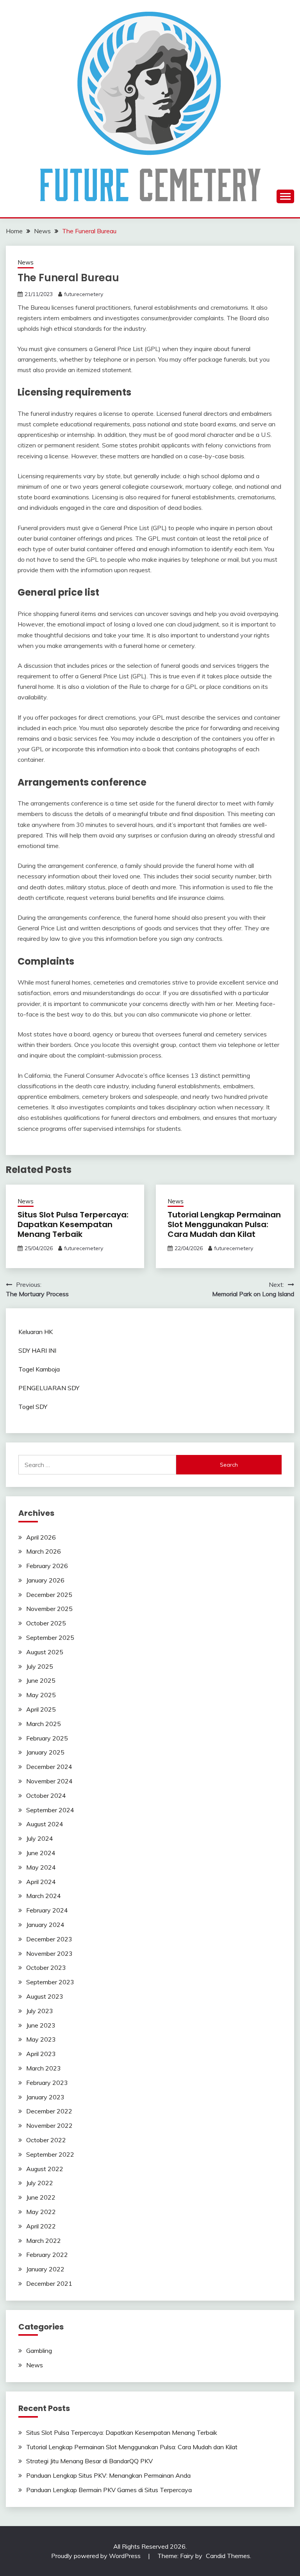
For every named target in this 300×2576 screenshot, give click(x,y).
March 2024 (44, 1896)
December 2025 (49, 1595)
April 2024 (41, 1882)
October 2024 (46, 1795)
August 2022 (45, 2169)
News (26, 262)
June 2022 (41, 2197)
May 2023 (41, 2039)
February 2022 (47, 2255)
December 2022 (49, 2111)
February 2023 (47, 2083)
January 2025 (45, 1752)
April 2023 (41, 2054)
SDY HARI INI (37, 1350)
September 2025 (50, 1637)
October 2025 (46, 1623)
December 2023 (49, 1939)
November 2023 (49, 1953)
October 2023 (46, 1967)
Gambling (39, 2351)
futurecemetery (84, 294)
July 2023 (40, 2011)
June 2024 (41, 1853)
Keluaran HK (36, 1332)
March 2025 (44, 1724)
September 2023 (50, 1982)
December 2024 (49, 1767)
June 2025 (41, 1680)
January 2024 (45, 1925)
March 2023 (44, 2068)
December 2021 (49, 2283)
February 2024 (47, 1910)
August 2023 (45, 1996)
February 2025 (47, 1738)
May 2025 (41, 1695)
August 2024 (45, 1824)
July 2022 (40, 2183)
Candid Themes (228, 2556)
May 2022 (41, 2212)
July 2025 (40, 1666)
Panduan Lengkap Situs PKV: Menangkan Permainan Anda (108, 2475)
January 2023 (45, 2097)
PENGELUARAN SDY (49, 1388)
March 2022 (44, 2241)
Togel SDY (33, 1407)
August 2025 (45, 1652)
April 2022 (41, 2226)
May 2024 (41, 1867)
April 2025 (41, 1709)
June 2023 (41, 2025)
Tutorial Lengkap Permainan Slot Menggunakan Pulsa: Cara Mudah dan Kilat (224, 1224)
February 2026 (47, 1566)
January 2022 (45, 2269)
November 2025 (49, 1609)
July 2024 (40, 1838)
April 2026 (41, 1537)
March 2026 (44, 1551)
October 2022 (46, 2140)
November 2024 (49, 1781)
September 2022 (50, 2154)
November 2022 (49, 2125)
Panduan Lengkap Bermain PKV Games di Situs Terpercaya (109, 2490)
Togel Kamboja (39, 1369)
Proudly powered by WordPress (97, 2556)
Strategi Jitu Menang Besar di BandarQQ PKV (89, 2461)
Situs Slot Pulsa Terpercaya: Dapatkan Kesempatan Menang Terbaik (73, 1224)
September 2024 (50, 1810)
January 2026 (45, 1580)
